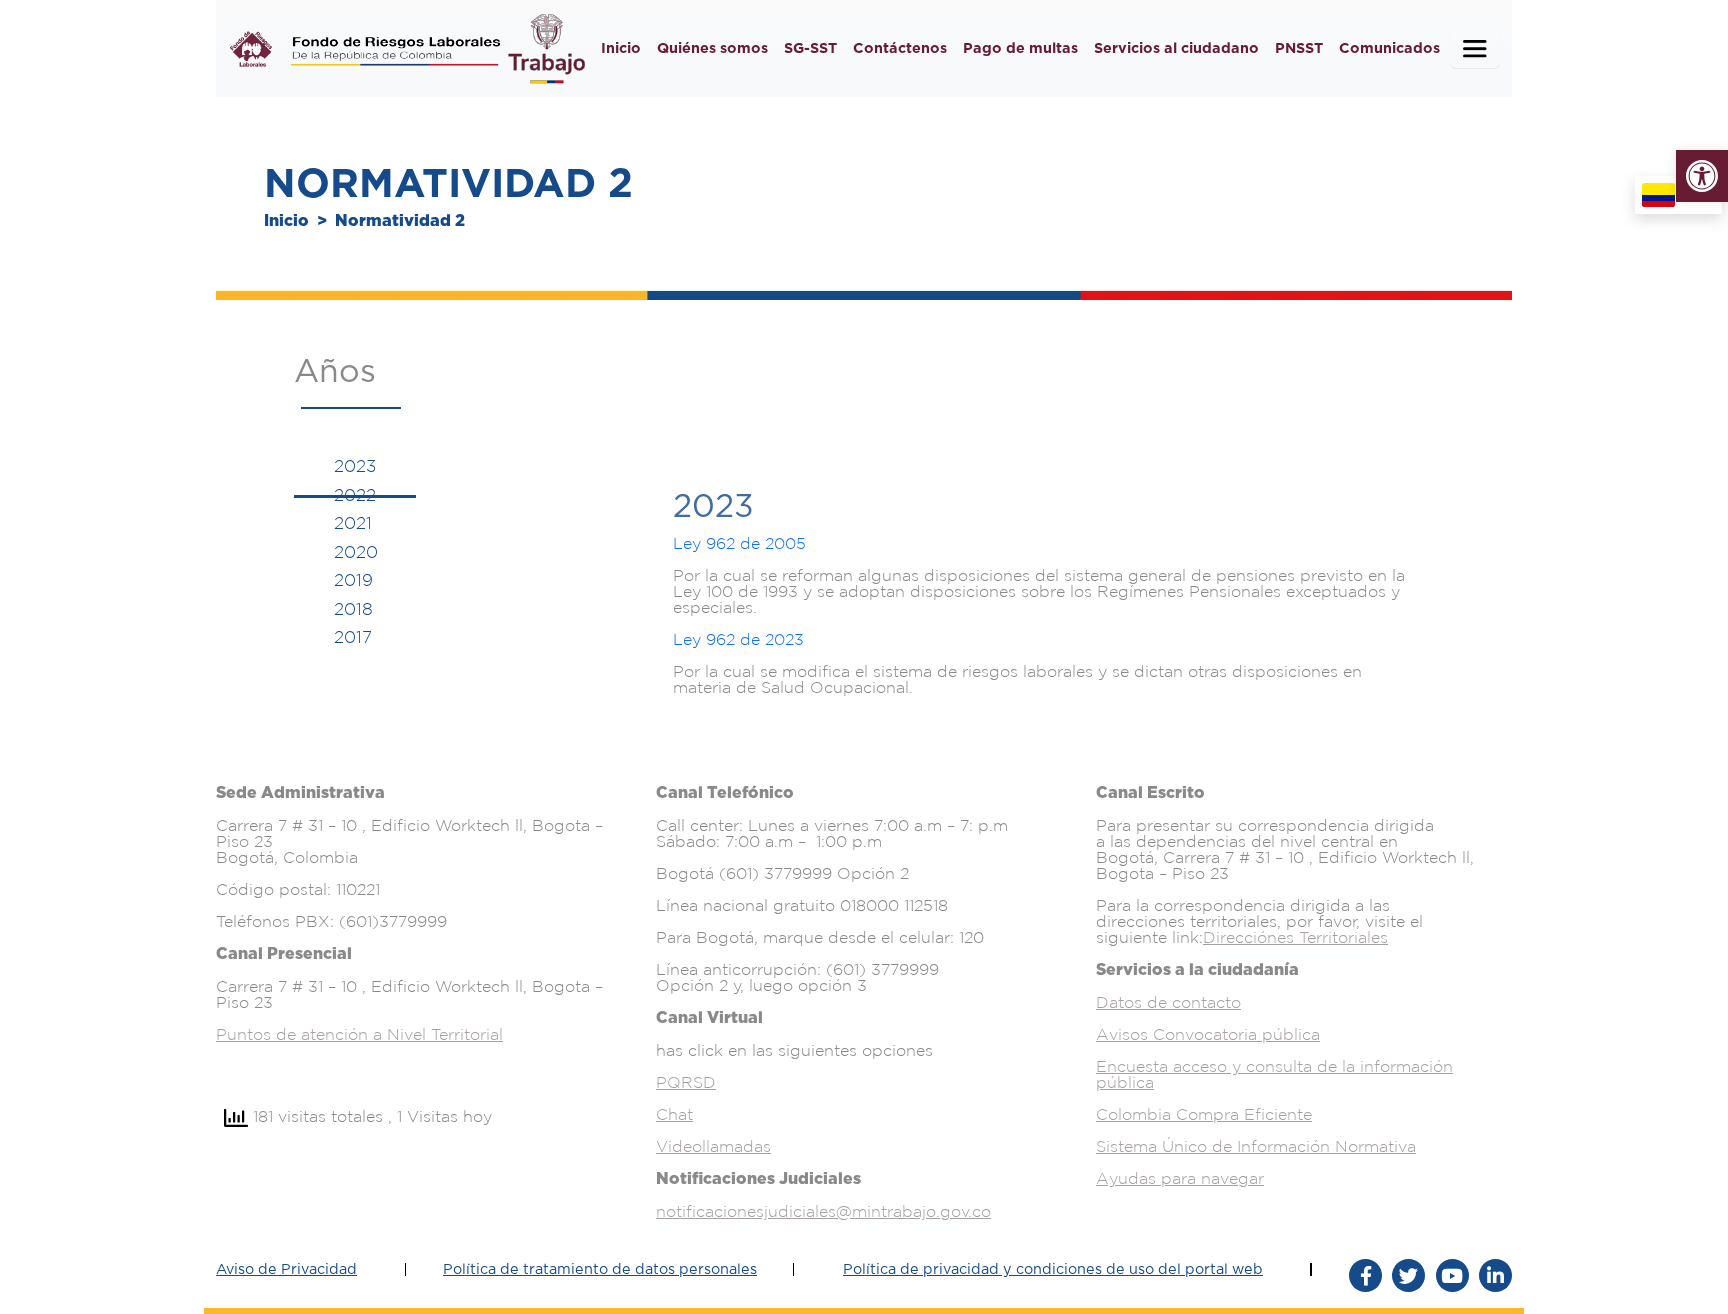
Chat (674, 1114)
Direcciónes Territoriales (1295, 937)
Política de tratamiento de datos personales (600, 1269)
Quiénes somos (712, 48)
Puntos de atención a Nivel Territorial (359, 1034)
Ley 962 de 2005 (739, 543)
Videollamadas (713, 1146)
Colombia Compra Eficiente (1204, 1114)
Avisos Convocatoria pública (1208, 1034)
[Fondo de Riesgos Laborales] (251, 49)
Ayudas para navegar (1180, 1178)
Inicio (621, 48)
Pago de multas (1020, 48)
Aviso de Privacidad (286, 1269)
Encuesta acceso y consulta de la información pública (1274, 1074)
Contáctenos (900, 48)
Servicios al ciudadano (1176, 48)
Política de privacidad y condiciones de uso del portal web (1053, 1269)
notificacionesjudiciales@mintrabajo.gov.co (823, 1211)
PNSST (1299, 48)
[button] (1702, 176)
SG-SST (810, 48)
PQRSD (686, 1082)
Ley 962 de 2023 (738, 639)
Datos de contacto (1168, 1002)
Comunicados (1389, 48)
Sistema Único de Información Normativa (1256, 1146)
